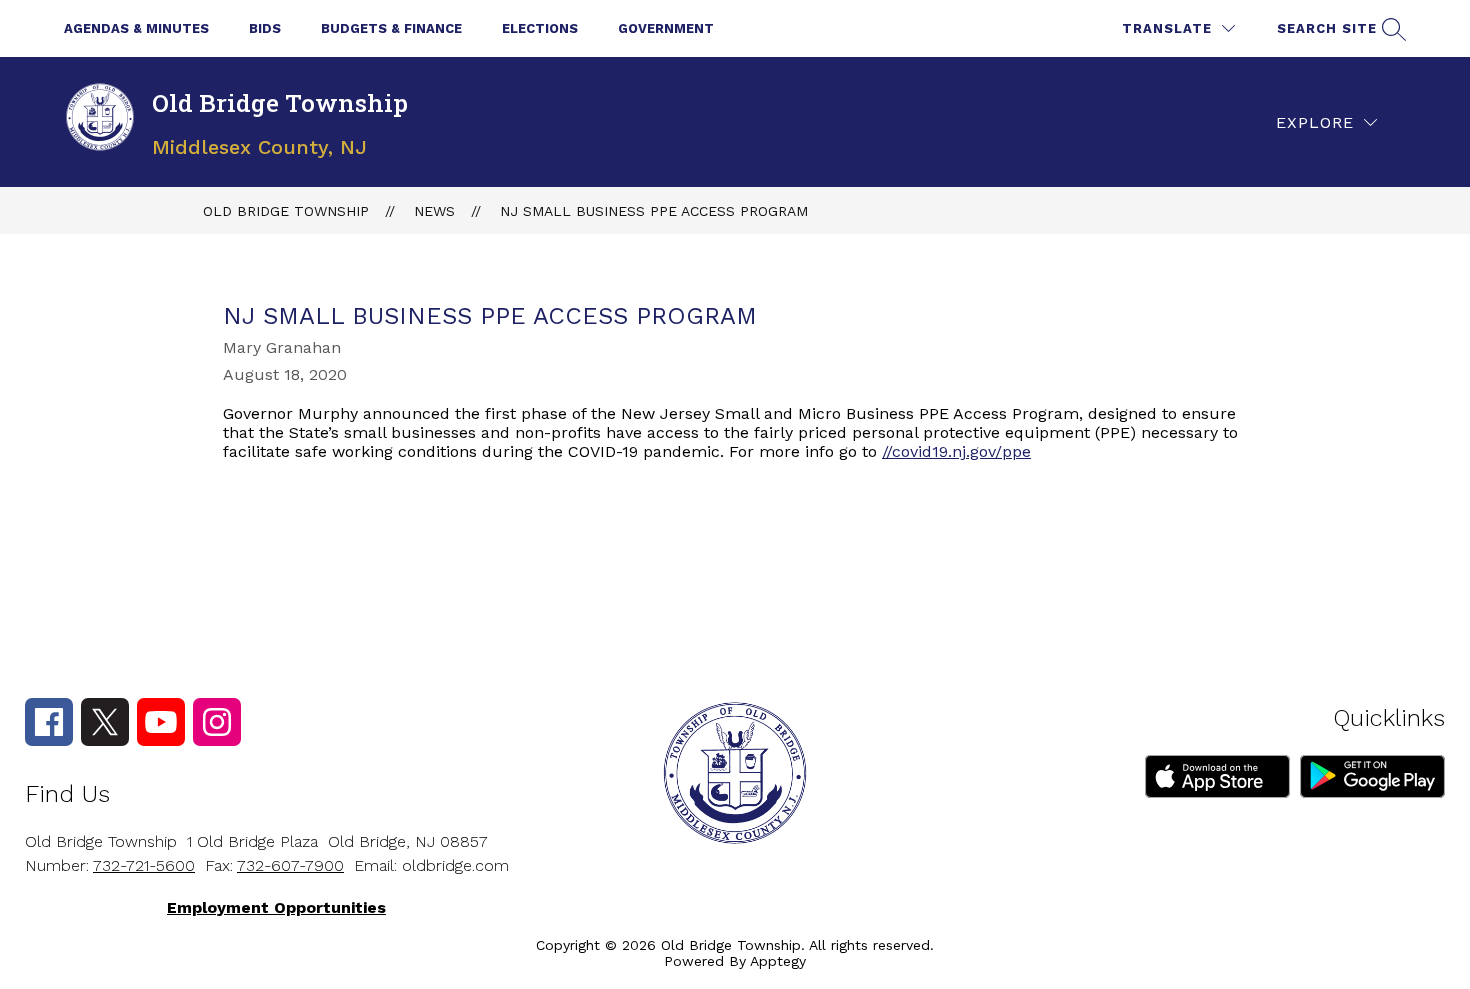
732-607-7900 (290, 865)
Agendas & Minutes (136, 28)
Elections (540, 28)
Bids (265, 28)
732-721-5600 (144, 865)
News (434, 211)
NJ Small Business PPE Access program (654, 211)
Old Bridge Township (286, 211)
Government (666, 28)
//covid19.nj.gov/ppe (956, 451)
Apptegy (778, 961)
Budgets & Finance (391, 28)
